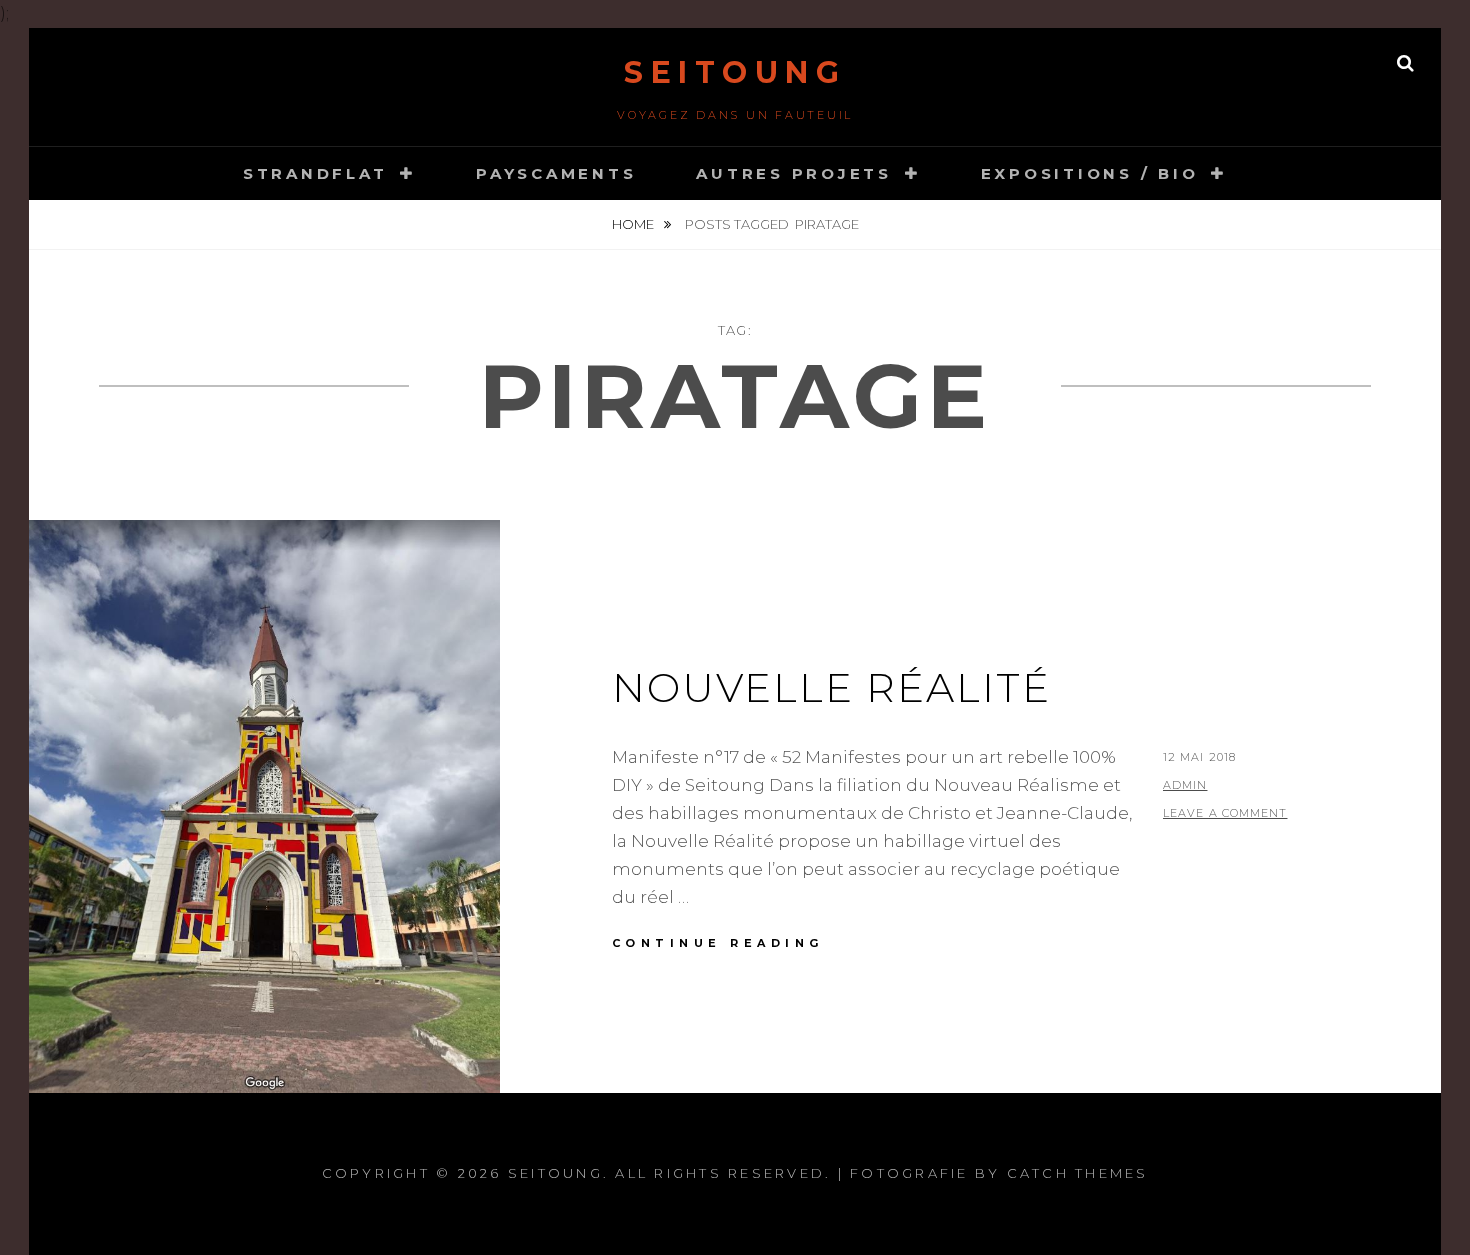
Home (634, 224)
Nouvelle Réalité (831, 687)
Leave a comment (1225, 813)
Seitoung (735, 72)
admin (1185, 785)
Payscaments (556, 173)
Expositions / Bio (1090, 173)
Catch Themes (1078, 1173)
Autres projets (794, 173)
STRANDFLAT (315, 173)
